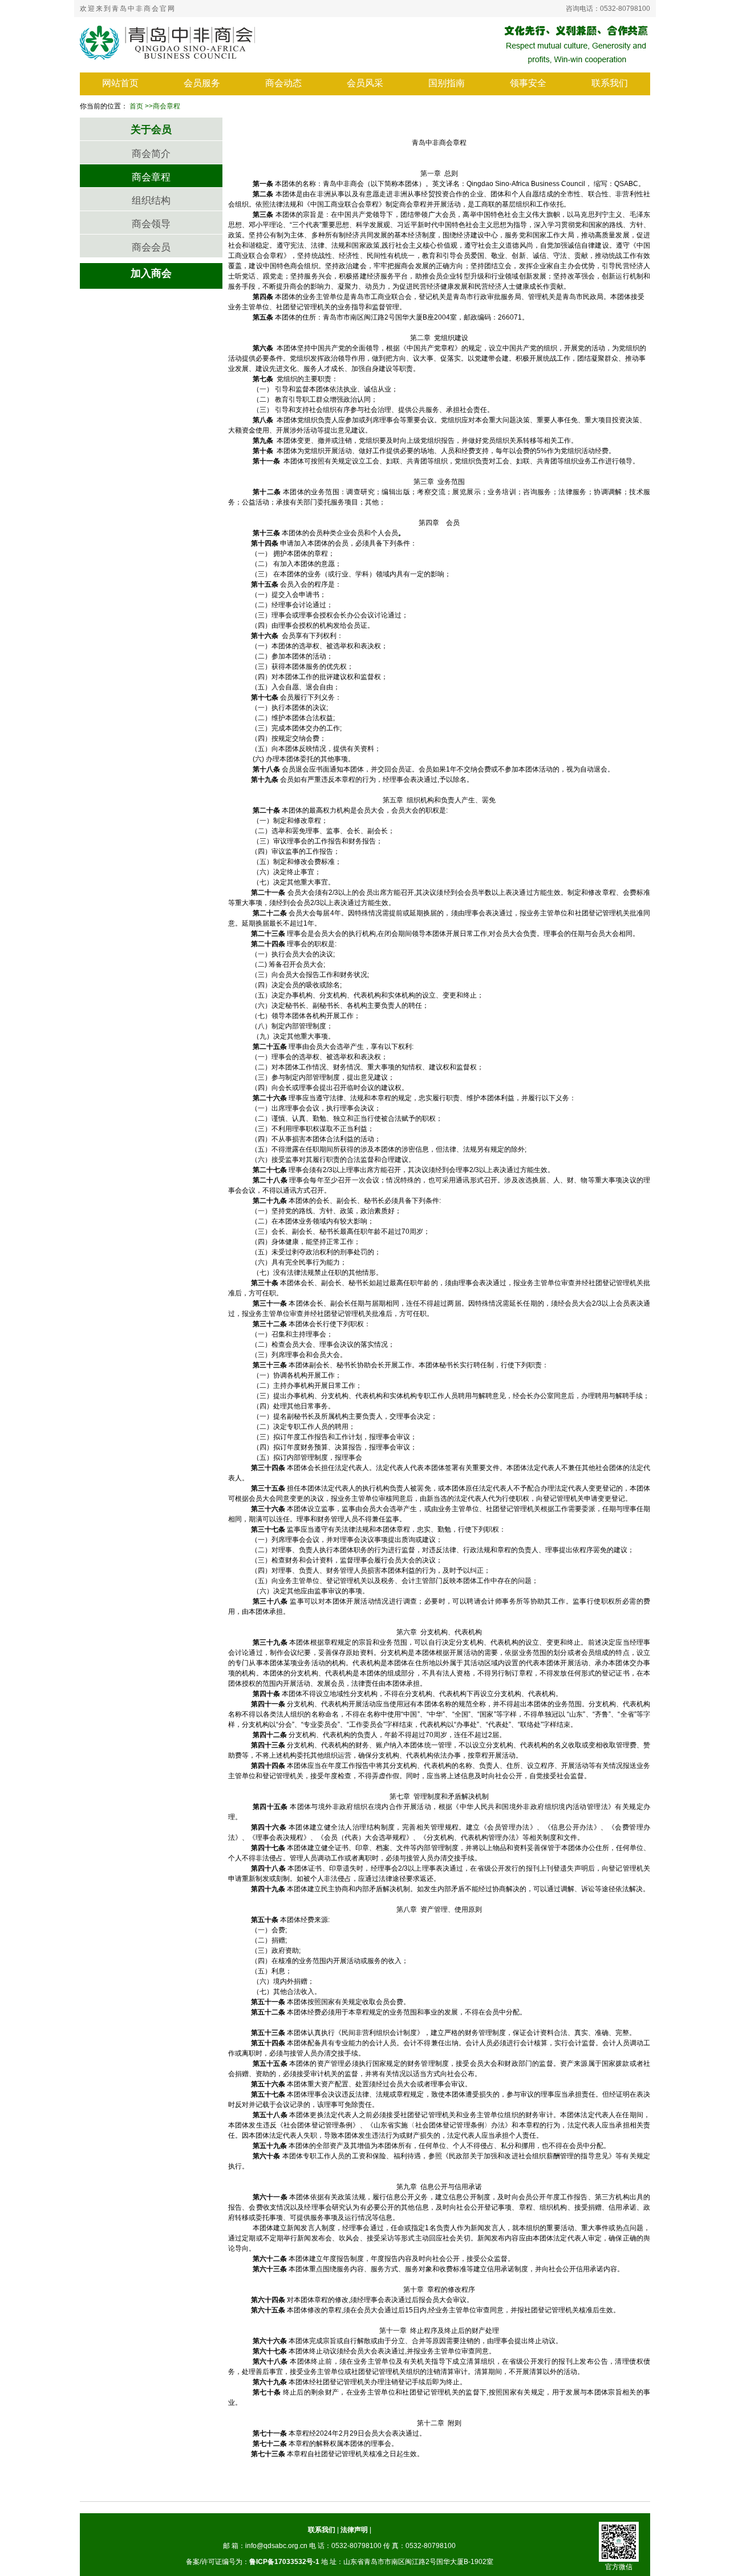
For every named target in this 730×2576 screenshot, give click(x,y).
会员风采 (365, 83)
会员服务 (202, 83)
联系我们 (610, 83)
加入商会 (151, 273)
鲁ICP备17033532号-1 (284, 2562)
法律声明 (354, 2530)
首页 (136, 106)
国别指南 (447, 83)
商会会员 (151, 247)
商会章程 (151, 177)
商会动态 (283, 83)
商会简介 (151, 154)
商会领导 (151, 224)
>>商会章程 (163, 106)
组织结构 (151, 201)
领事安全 (528, 83)
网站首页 (120, 83)
